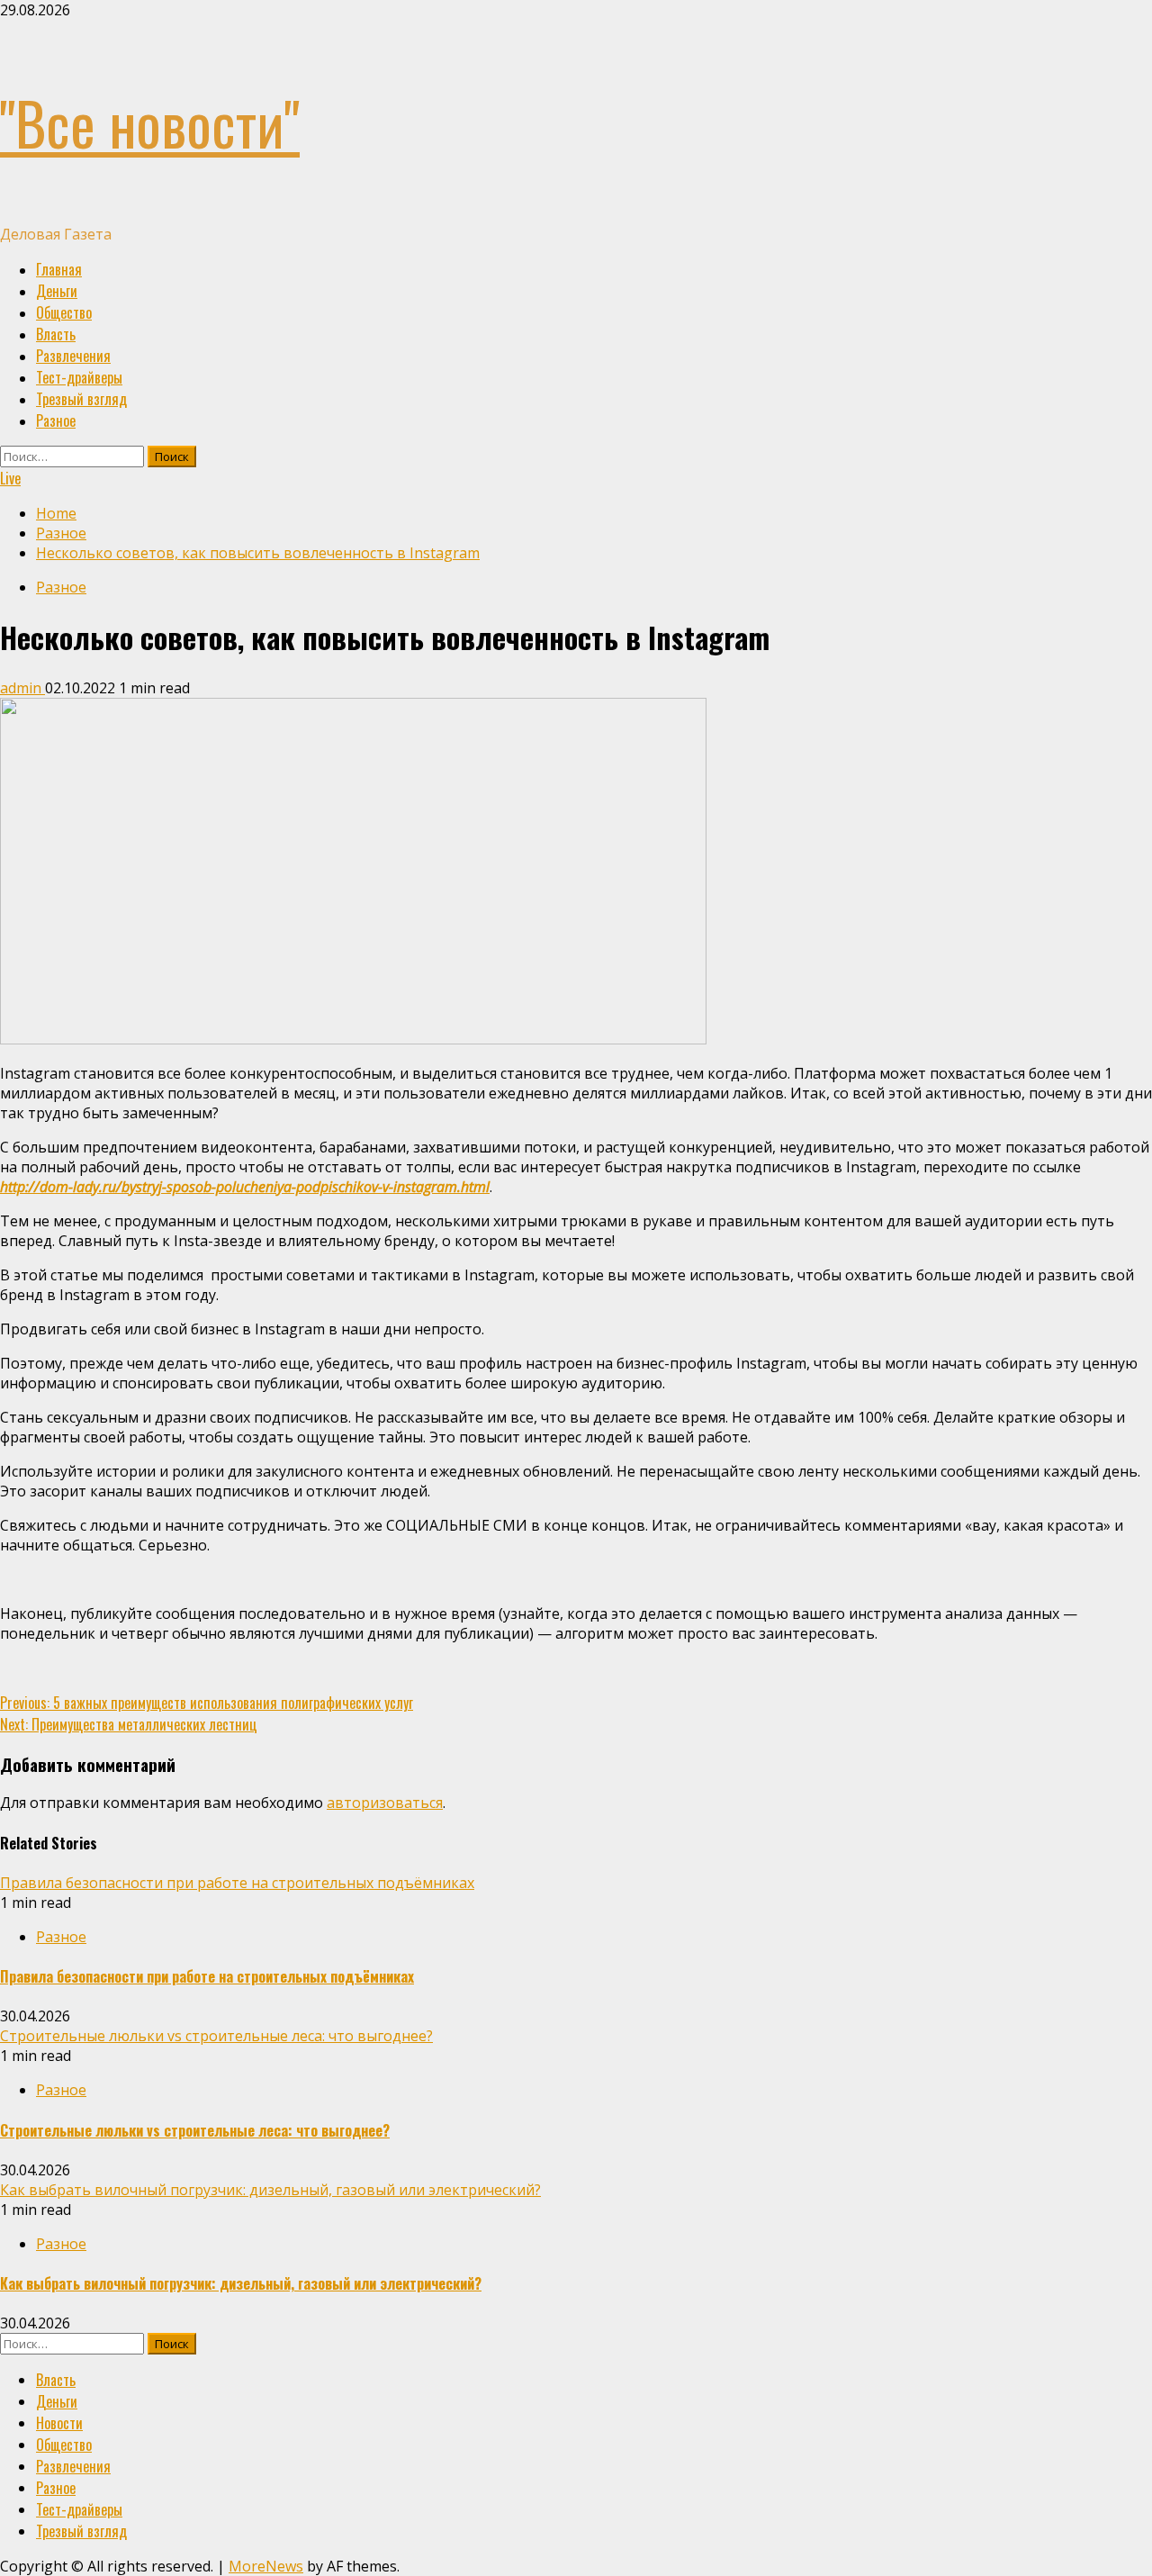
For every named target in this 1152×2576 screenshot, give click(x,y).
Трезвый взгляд (81, 399)
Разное (56, 420)
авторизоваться (385, 1803)
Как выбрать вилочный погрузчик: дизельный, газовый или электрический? (270, 2190)
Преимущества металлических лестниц (129, 1724)
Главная (59, 269)
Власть (56, 334)
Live (10, 478)
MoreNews (266, 2566)
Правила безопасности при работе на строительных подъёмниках (237, 1883)
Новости (59, 2423)
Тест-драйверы (79, 377)
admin (22, 688)
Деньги (57, 291)
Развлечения (73, 356)
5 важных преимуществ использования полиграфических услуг (207, 1703)
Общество (64, 312)
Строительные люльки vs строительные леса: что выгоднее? (216, 2036)
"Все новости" (150, 122)
